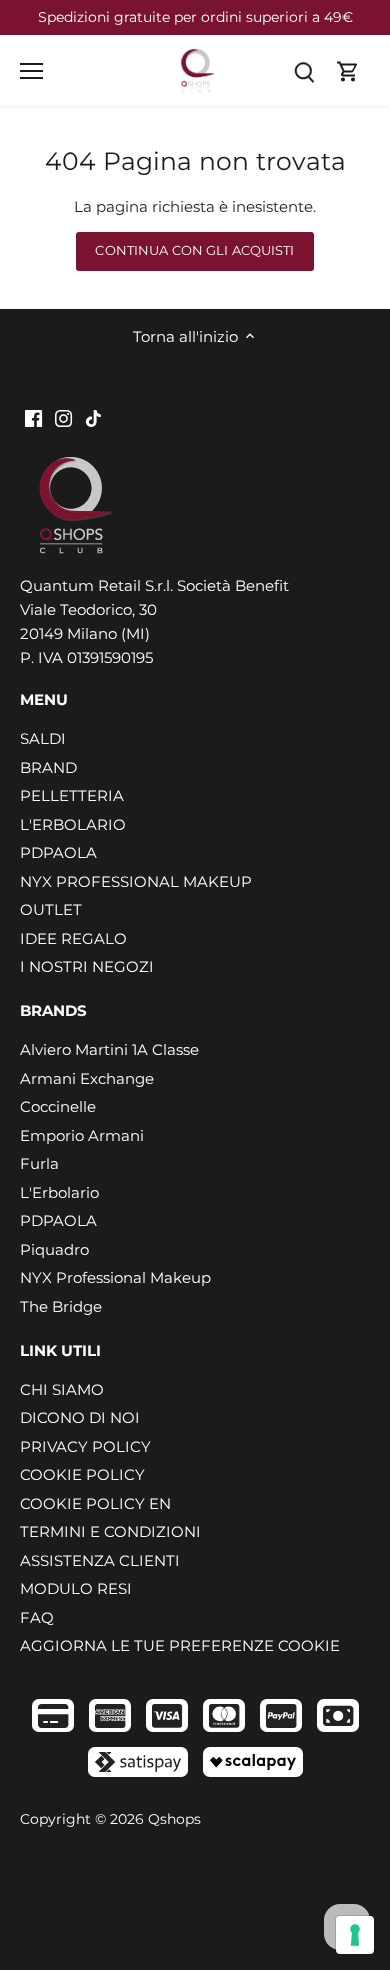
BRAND (48, 767)
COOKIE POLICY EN (95, 1503)
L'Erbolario (59, 1192)
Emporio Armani (82, 1135)
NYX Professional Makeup (115, 1277)
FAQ (37, 1617)
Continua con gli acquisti (194, 250)
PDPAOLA (58, 852)
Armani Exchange (87, 1078)
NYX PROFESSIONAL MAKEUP (136, 881)
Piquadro (54, 1249)
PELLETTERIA (72, 795)
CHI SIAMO (62, 1389)
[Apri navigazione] (31, 71)
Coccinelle (58, 1106)
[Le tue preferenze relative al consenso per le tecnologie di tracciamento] (355, 1935)
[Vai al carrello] (348, 70)
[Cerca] (304, 70)
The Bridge (61, 1306)
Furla (39, 1163)
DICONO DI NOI (80, 1417)
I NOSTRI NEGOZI (87, 966)
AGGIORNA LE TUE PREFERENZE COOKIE (180, 1645)
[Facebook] (33, 417)
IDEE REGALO (73, 938)
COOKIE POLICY (82, 1474)
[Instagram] (63, 417)
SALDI (43, 738)
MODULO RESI (76, 1588)
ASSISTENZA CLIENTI (100, 1560)
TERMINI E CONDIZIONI (110, 1531)
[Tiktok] (93, 417)
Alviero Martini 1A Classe (109, 1049)
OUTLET (51, 909)
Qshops (174, 1819)
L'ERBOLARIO (73, 824)
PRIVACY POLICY (85, 1446)
